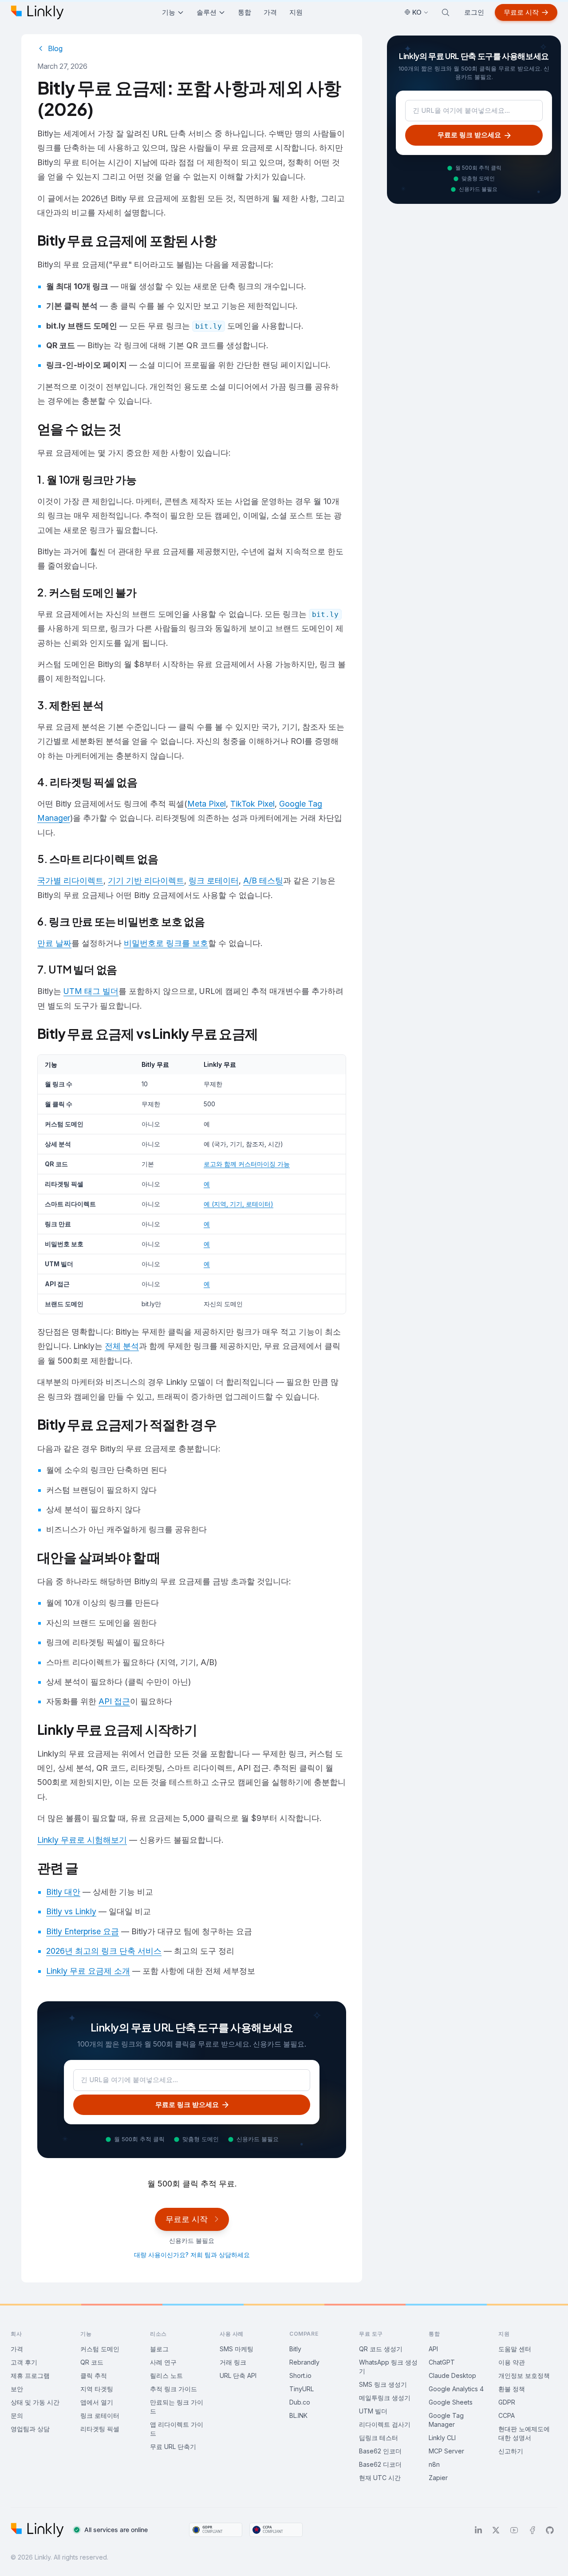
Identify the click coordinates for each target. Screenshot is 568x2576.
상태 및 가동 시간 (35, 2402)
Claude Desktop (452, 2375)
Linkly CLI (442, 2438)
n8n (434, 2464)
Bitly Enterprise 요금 (83, 1931)
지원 (296, 12)
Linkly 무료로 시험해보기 (82, 1840)
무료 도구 (371, 2334)
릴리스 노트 (166, 2375)
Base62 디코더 (380, 2464)
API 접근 (114, 1701)
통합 (245, 12)
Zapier (438, 2478)
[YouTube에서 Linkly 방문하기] (514, 2530)
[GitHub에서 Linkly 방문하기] (550, 2530)
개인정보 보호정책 (524, 2375)
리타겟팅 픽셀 (100, 2429)
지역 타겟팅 (97, 2389)
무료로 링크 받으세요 (187, 2105)
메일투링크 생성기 (385, 2398)
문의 (17, 2415)
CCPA (507, 2415)
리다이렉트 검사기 (385, 2424)
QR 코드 (92, 2362)
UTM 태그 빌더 (91, 991)
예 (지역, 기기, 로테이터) (239, 1204)
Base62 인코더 (380, 2451)
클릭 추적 (94, 2375)
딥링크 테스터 (379, 2438)
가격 (270, 12)
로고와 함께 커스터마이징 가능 (247, 1164)
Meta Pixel (207, 804)
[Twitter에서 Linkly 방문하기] (496, 2530)
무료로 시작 (521, 12)
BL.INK (298, 2415)
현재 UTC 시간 (380, 2478)
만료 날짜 (54, 943)
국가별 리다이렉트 (70, 881)
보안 (17, 2389)
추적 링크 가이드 (174, 2389)
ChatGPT (442, 2362)
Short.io (300, 2375)
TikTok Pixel (252, 804)
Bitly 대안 (63, 1892)
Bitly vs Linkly (71, 1911)
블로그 (159, 2349)
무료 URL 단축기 (173, 2447)
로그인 (474, 12)
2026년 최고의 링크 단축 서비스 (104, 1951)
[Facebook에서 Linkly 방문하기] (532, 2530)
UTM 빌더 (373, 2411)
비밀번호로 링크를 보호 (166, 943)
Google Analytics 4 (456, 2389)
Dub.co (300, 2402)
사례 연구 (163, 2362)
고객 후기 (24, 2362)
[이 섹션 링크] (224, 242)
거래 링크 (233, 2362)
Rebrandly (304, 2362)
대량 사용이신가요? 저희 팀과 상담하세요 (192, 2255)
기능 (169, 12)
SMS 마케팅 (237, 2349)
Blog (55, 48)
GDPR (507, 2402)
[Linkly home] (37, 12)
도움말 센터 (515, 2349)
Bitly (295, 2349)
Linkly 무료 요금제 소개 (88, 1971)
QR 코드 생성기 (381, 2349)
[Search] (446, 12)
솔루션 (207, 12)
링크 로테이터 (214, 881)
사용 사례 (232, 2334)
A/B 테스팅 (263, 881)
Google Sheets (451, 2402)
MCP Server (446, 2451)
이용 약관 (512, 2362)
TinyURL (302, 2389)
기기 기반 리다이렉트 (146, 881)
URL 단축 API (238, 2375)
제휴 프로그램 (30, 2375)
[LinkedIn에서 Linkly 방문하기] (478, 2530)
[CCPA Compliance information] (276, 2530)
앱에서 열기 (97, 2402)
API (433, 2349)
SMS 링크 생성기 (383, 2384)
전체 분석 (122, 1346)
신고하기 (511, 2451)
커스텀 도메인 (100, 2349)
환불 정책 (512, 2389)
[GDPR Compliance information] (216, 2530)
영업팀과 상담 (30, 2429)
